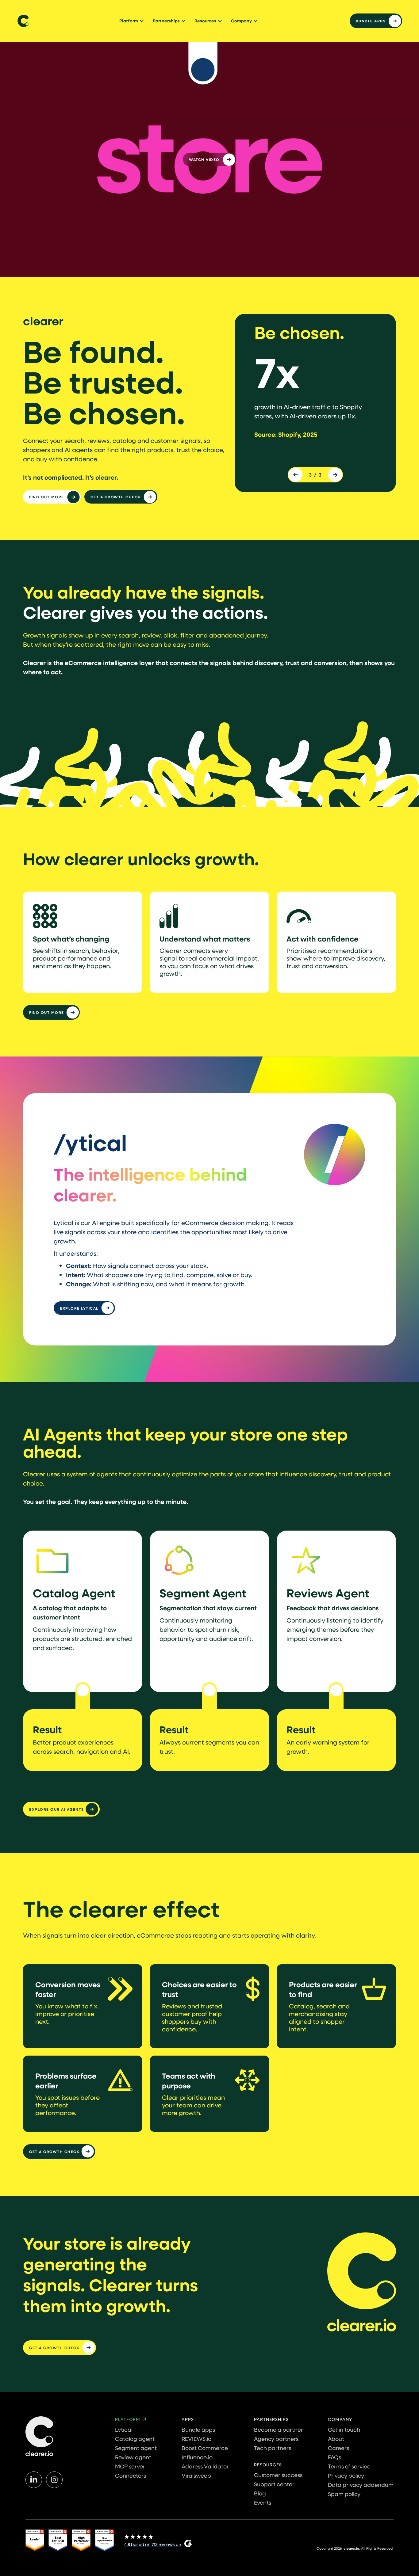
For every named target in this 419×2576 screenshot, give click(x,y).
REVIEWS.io (196, 2439)
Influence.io (197, 2457)
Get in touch (344, 2430)
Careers (338, 2448)
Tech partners (273, 2448)
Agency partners (276, 2439)
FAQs (334, 2457)
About (336, 2439)
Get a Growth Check (116, 497)
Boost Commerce (205, 2448)
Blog (260, 2493)
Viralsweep (196, 2475)
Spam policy (344, 2494)
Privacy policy (346, 2475)
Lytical (124, 2430)
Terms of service (349, 2466)
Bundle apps (198, 2430)
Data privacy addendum (361, 2485)
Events (263, 2502)
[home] (23, 21)
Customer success (278, 2475)
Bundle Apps (371, 21)
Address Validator (205, 2466)
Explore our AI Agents (57, 1809)
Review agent (133, 2457)
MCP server (130, 2466)
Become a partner (279, 2430)
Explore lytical (79, 1308)
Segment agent (136, 2448)
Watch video (204, 159)
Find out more (47, 497)
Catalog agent (135, 2439)
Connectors (131, 2475)
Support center (274, 2484)
